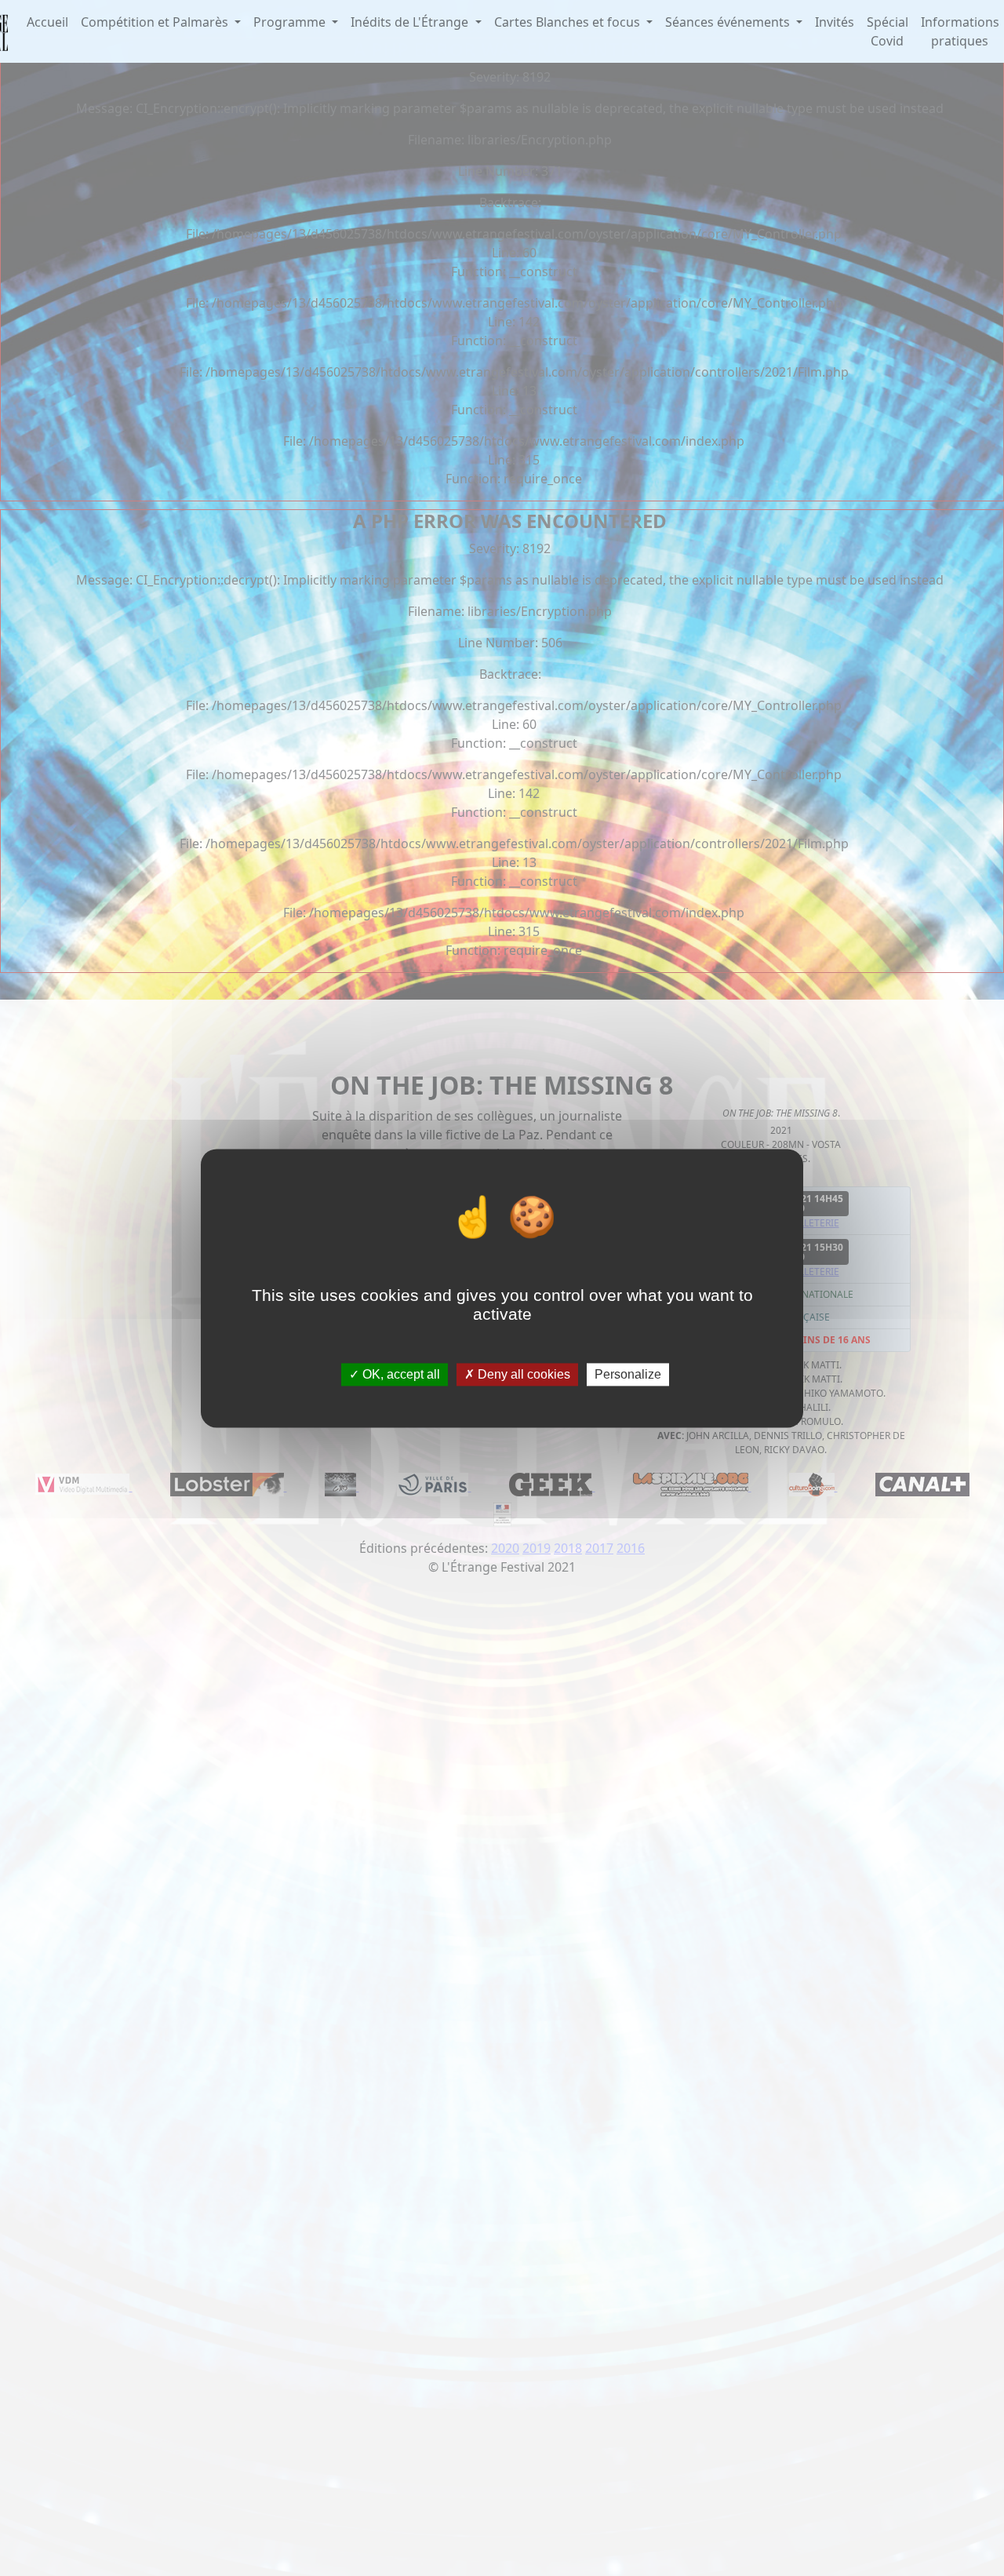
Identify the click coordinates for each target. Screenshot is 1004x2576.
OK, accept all (400, 1374)
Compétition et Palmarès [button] (156, 22)
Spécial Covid (888, 31)
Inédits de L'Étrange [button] (411, 22)
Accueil (47, 22)
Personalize (628, 1374)
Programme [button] (291, 22)
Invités (835, 22)
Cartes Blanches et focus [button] (569, 22)
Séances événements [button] (729, 22)
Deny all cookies (522, 1374)
